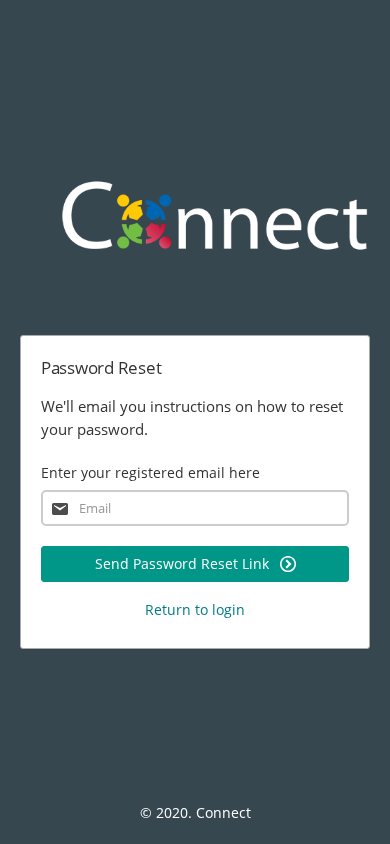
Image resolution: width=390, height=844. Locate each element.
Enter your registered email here (150, 472)
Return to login (195, 609)
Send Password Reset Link (184, 563)
